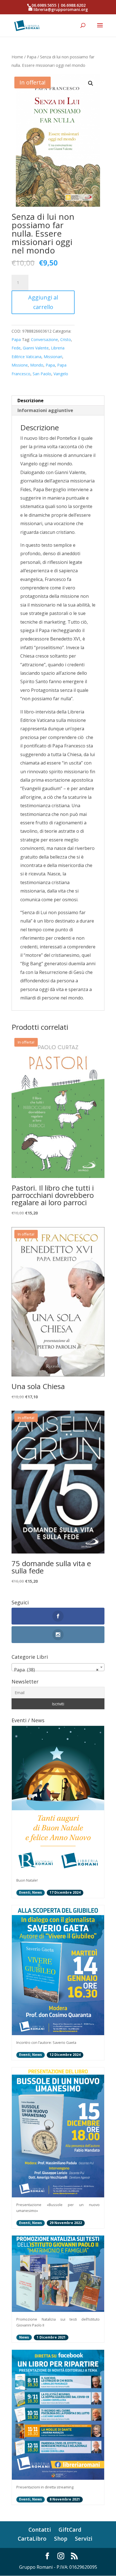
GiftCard (70, 2530)
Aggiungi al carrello (43, 302)
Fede (16, 348)
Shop (61, 2539)
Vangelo (61, 374)
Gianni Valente (36, 348)
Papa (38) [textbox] (56, 1670)
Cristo (66, 339)
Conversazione (44, 339)
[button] (91, 83)
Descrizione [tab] (31, 401)
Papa (32, 57)
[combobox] (58, 1667)
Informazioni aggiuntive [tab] (45, 410)
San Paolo (42, 374)
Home (17, 57)
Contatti (40, 2530)
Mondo (37, 365)
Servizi (84, 2539)
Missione (20, 365)
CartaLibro (32, 2539)
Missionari (53, 357)
